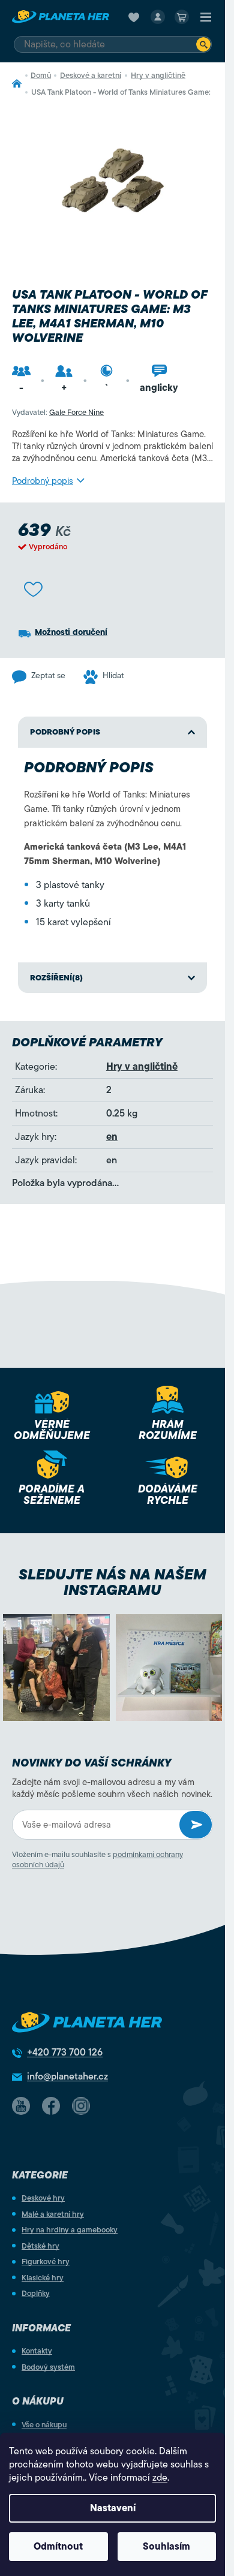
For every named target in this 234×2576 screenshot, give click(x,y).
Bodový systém (48, 2367)
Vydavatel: (58, 412)
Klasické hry (43, 2278)
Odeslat (196, 1825)
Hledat (203, 44)
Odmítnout (58, 2547)
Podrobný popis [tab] (65, 732)
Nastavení (113, 2508)
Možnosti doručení (71, 632)
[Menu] (206, 17)
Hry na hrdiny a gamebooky (70, 2230)
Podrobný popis (43, 481)
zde (160, 2478)
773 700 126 (65, 2053)
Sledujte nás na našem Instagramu (112, 1582)
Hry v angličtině (142, 1067)
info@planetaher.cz (67, 2077)
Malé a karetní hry (53, 2214)
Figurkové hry (46, 2261)
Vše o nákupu (44, 2425)
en (112, 1137)
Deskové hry (43, 2198)
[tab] (112, 978)
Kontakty (37, 2351)
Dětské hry (40, 2246)
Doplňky (36, 2293)
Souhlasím (166, 2547)
